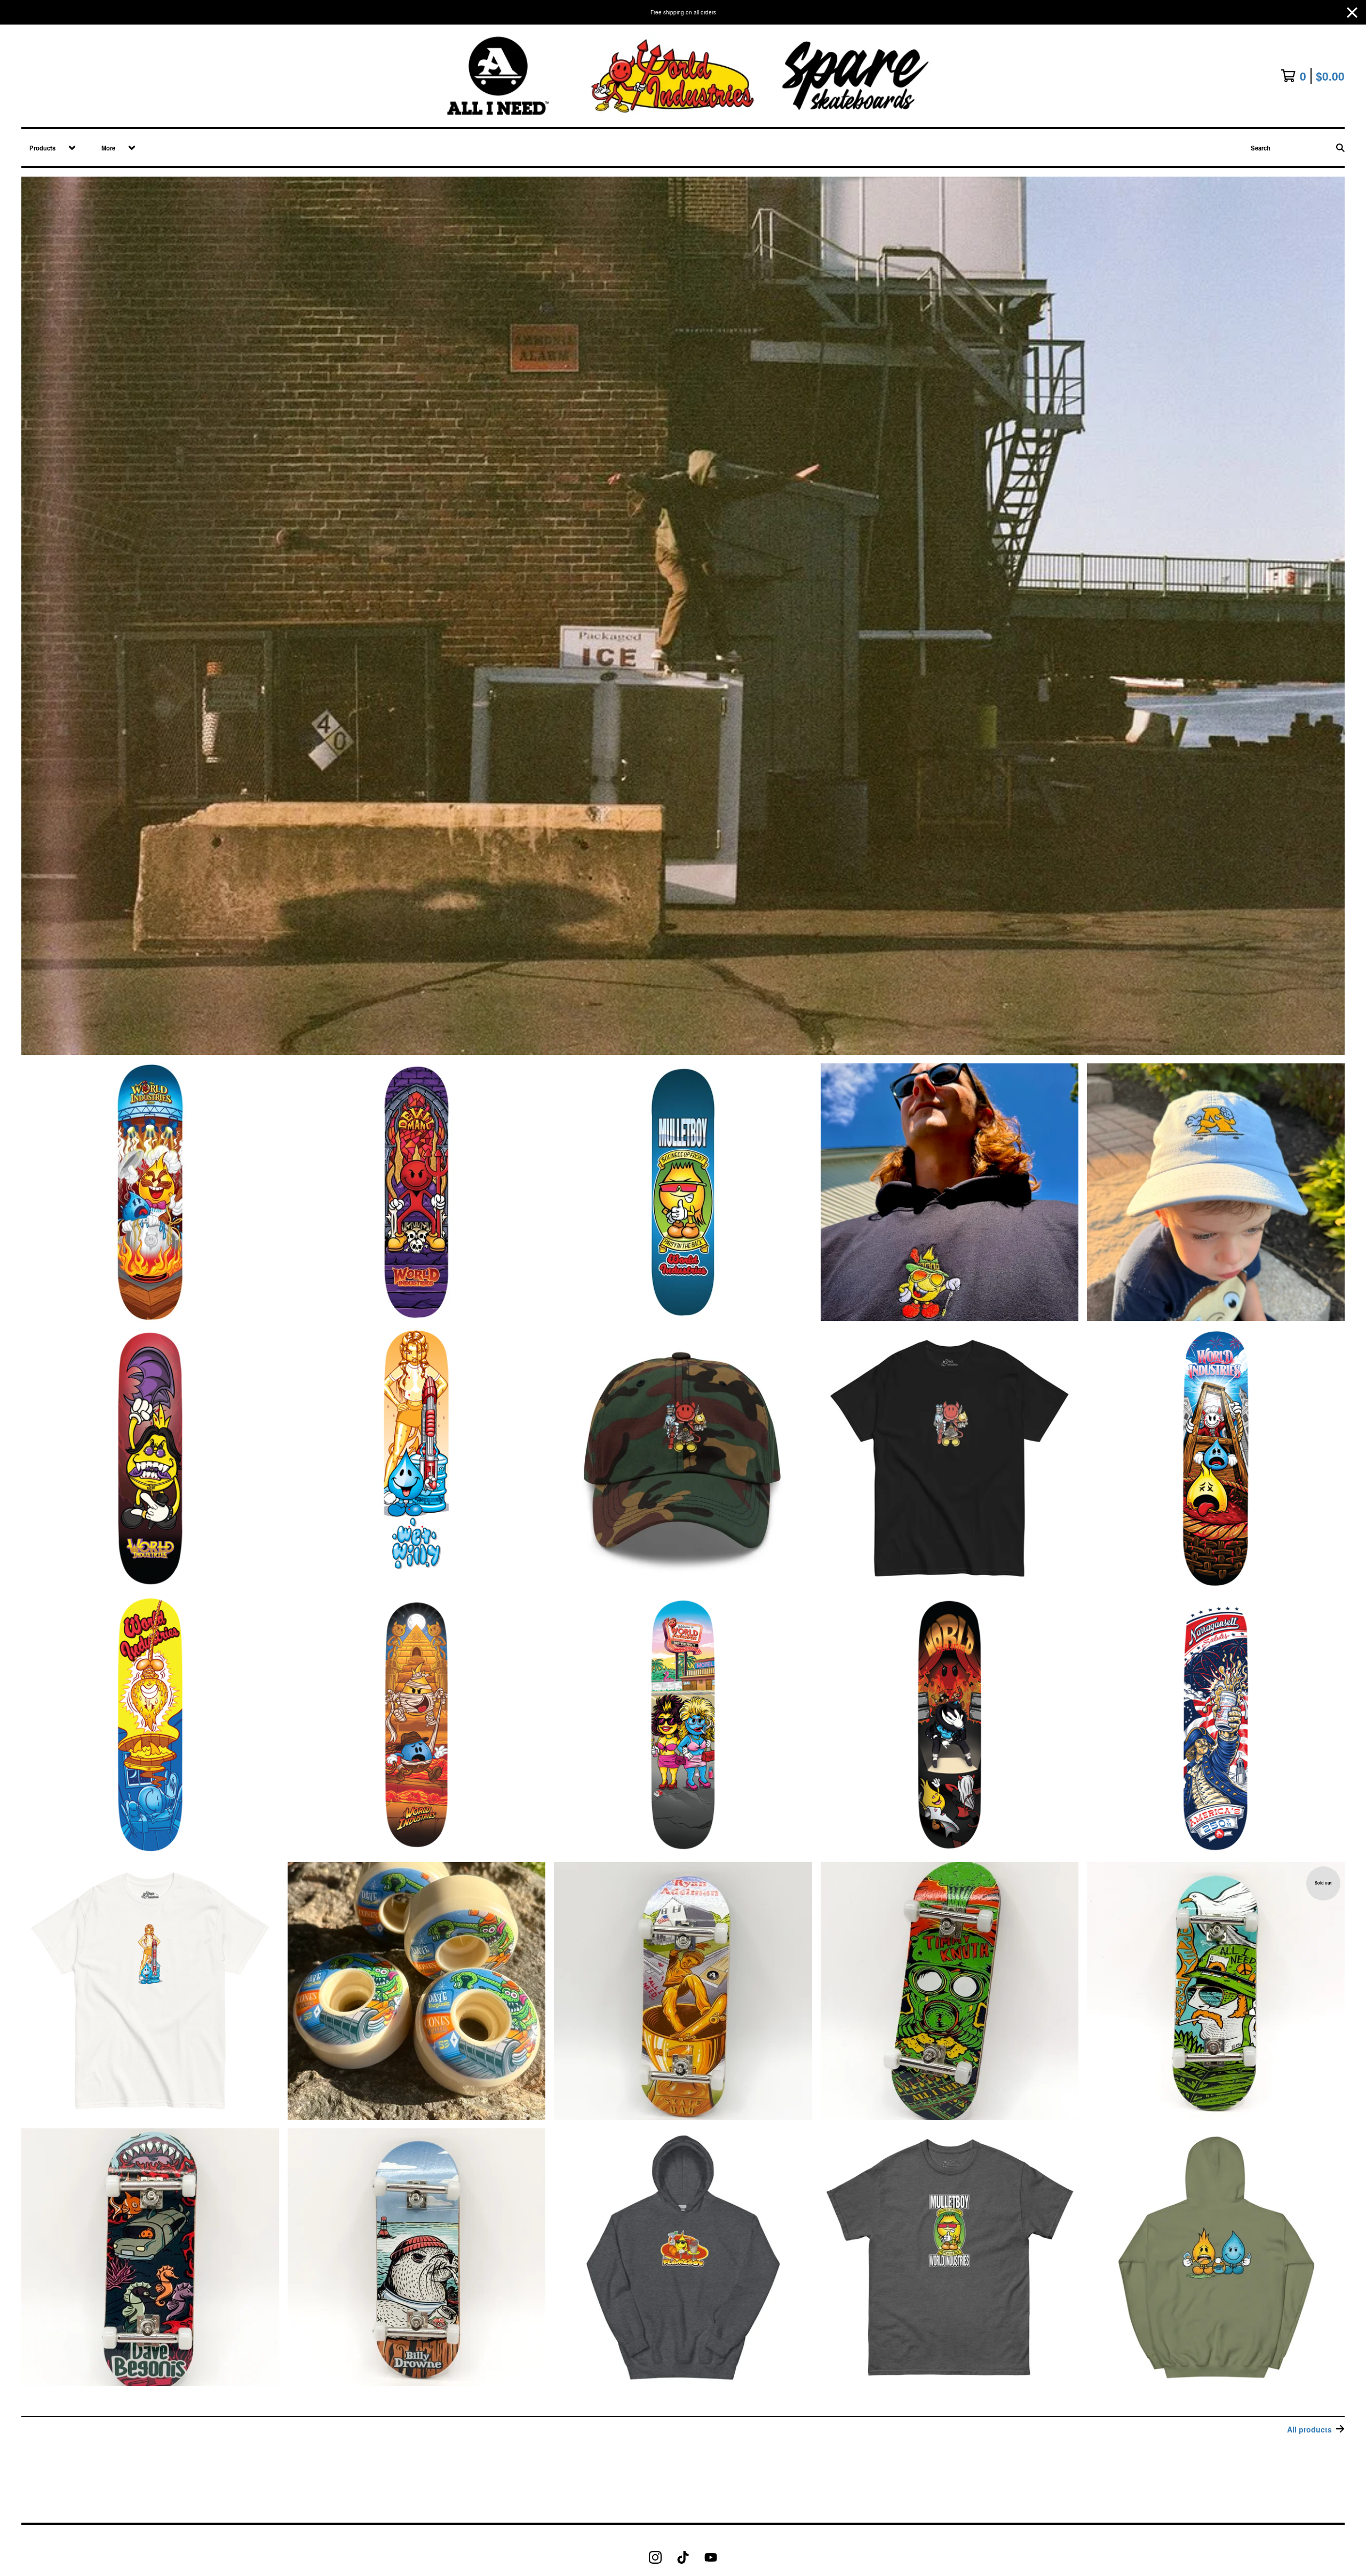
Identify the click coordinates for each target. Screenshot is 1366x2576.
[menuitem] (49, 148)
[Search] (1340, 148)
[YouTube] (711, 2557)
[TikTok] (683, 2557)
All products (1309, 2429)
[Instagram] (655, 2557)
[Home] (683, 76)
